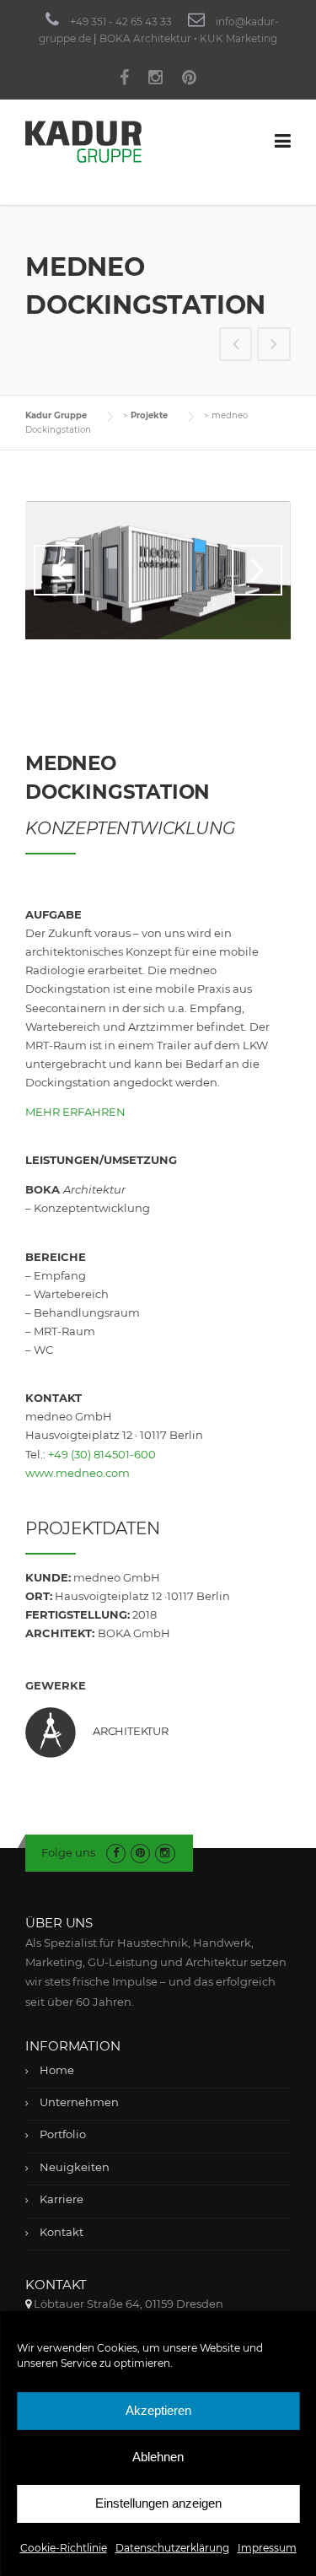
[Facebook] (124, 80)
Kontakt (62, 2232)
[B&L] (274, 346)
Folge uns (68, 1852)
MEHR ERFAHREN (75, 1112)
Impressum (267, 2548)
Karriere (62, 2199)
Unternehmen (79, 2102)
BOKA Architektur (145, 38)
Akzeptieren (158, 2410)
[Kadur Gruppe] (83, 141)
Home (57, 2070)
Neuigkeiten (75, 2167)
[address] (28, 2304)
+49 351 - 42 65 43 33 (121, 22)
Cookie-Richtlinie (64, 2548)
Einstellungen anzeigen (158, 2503)
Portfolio (63, 2134)
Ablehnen (158, 2457)
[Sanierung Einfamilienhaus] (236, 346)
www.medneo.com (78, 1473)
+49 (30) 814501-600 (102, 1454)
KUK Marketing (238, 38)
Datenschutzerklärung (172, 2548)
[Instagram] (155, 80)
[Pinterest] (189, 80)
